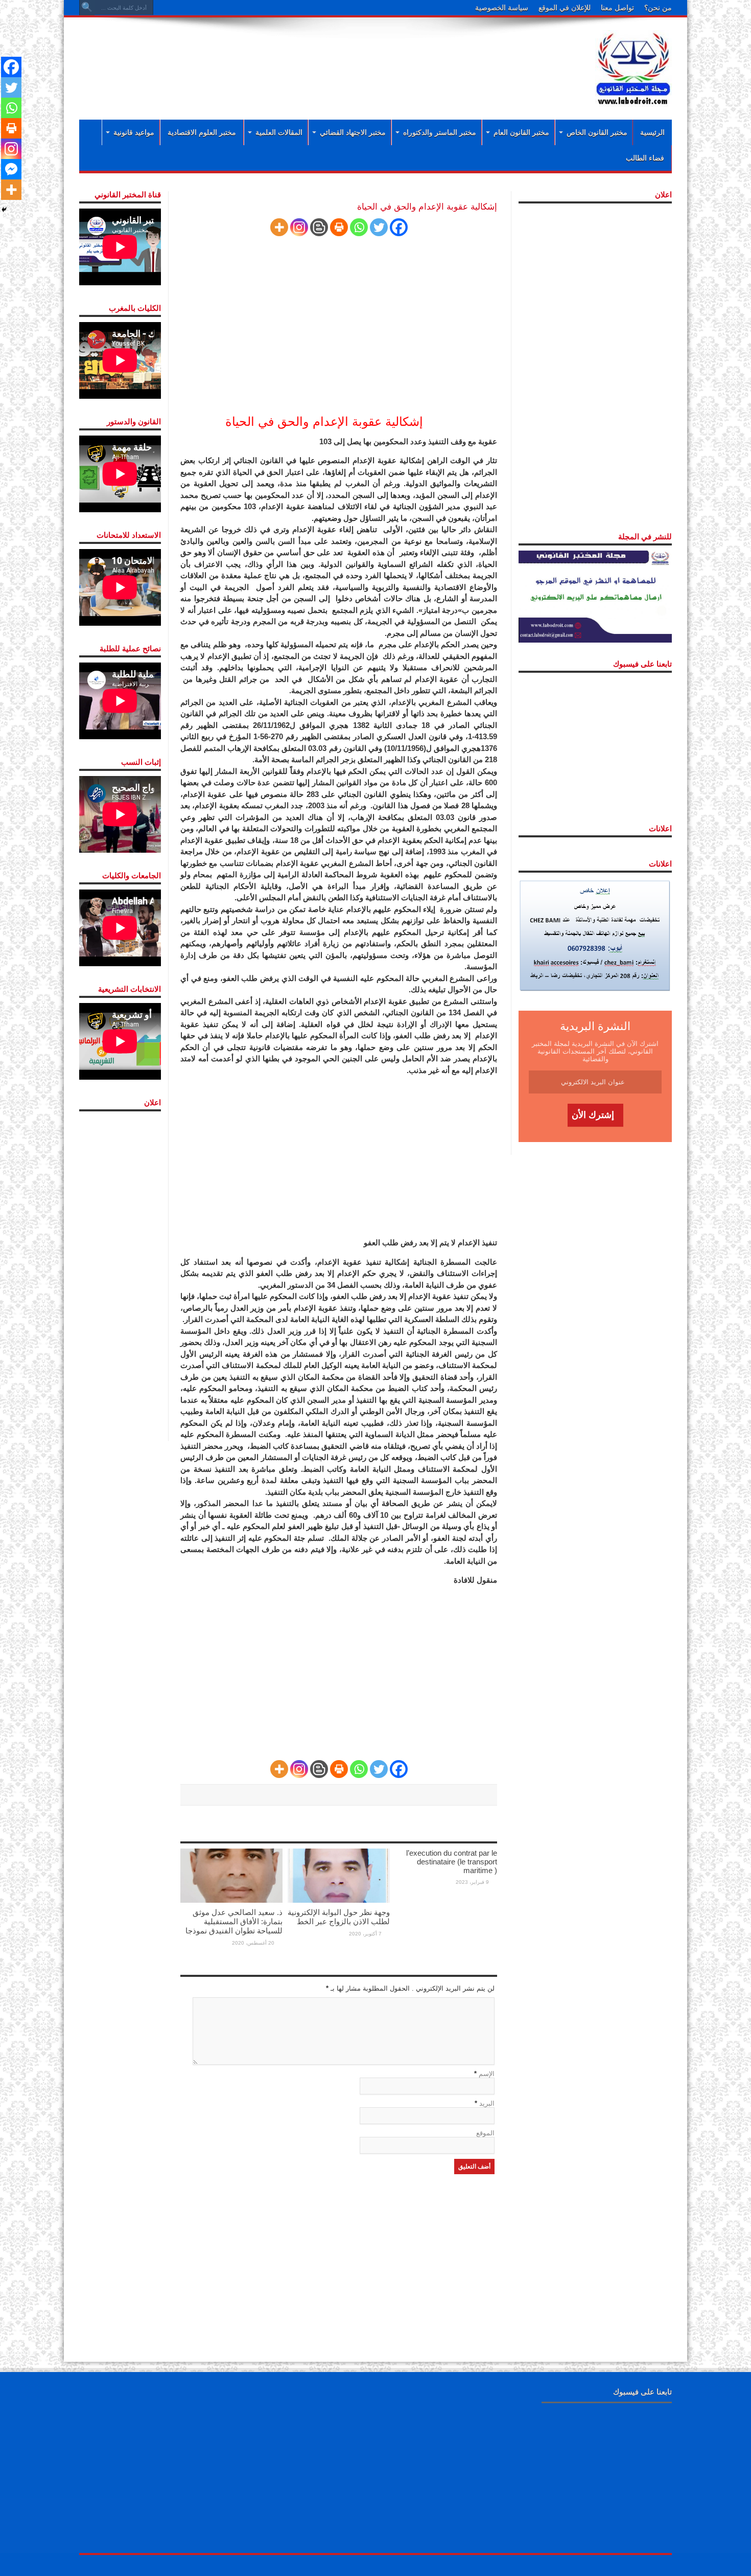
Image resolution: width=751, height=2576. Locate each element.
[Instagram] (299, 227)
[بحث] (87, 8)
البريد (487, 2103)
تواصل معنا (617, 8)
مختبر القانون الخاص (597, 132)
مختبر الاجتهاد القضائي (353, 132)
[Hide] (4, 210)
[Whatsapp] (359, 227)
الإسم (487, 2074)
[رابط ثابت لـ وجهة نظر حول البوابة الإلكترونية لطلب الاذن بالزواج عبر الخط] (339, 1875)
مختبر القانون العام (521, 132)
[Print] (339, 227)
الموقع (485, 2133)
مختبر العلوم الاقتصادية (202, 132)
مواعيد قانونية (134, 132)
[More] (279, 227)
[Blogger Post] (319, 227)
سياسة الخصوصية (502, 8)
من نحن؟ (658, 8)
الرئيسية (652, 132)
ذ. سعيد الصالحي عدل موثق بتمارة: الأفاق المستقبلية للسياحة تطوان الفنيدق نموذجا (234, 1921)
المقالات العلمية (279, 132)
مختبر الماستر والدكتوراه (440, 132)
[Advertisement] (309, 57)
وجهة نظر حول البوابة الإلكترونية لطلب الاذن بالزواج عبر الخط (339, 1917)
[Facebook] (399, 227)
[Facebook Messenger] (11, 169)
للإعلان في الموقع (565, 8)
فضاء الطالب (645, 158)
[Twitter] (379, 227)
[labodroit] (633, 66)
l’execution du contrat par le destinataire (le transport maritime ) (452, 1862)
